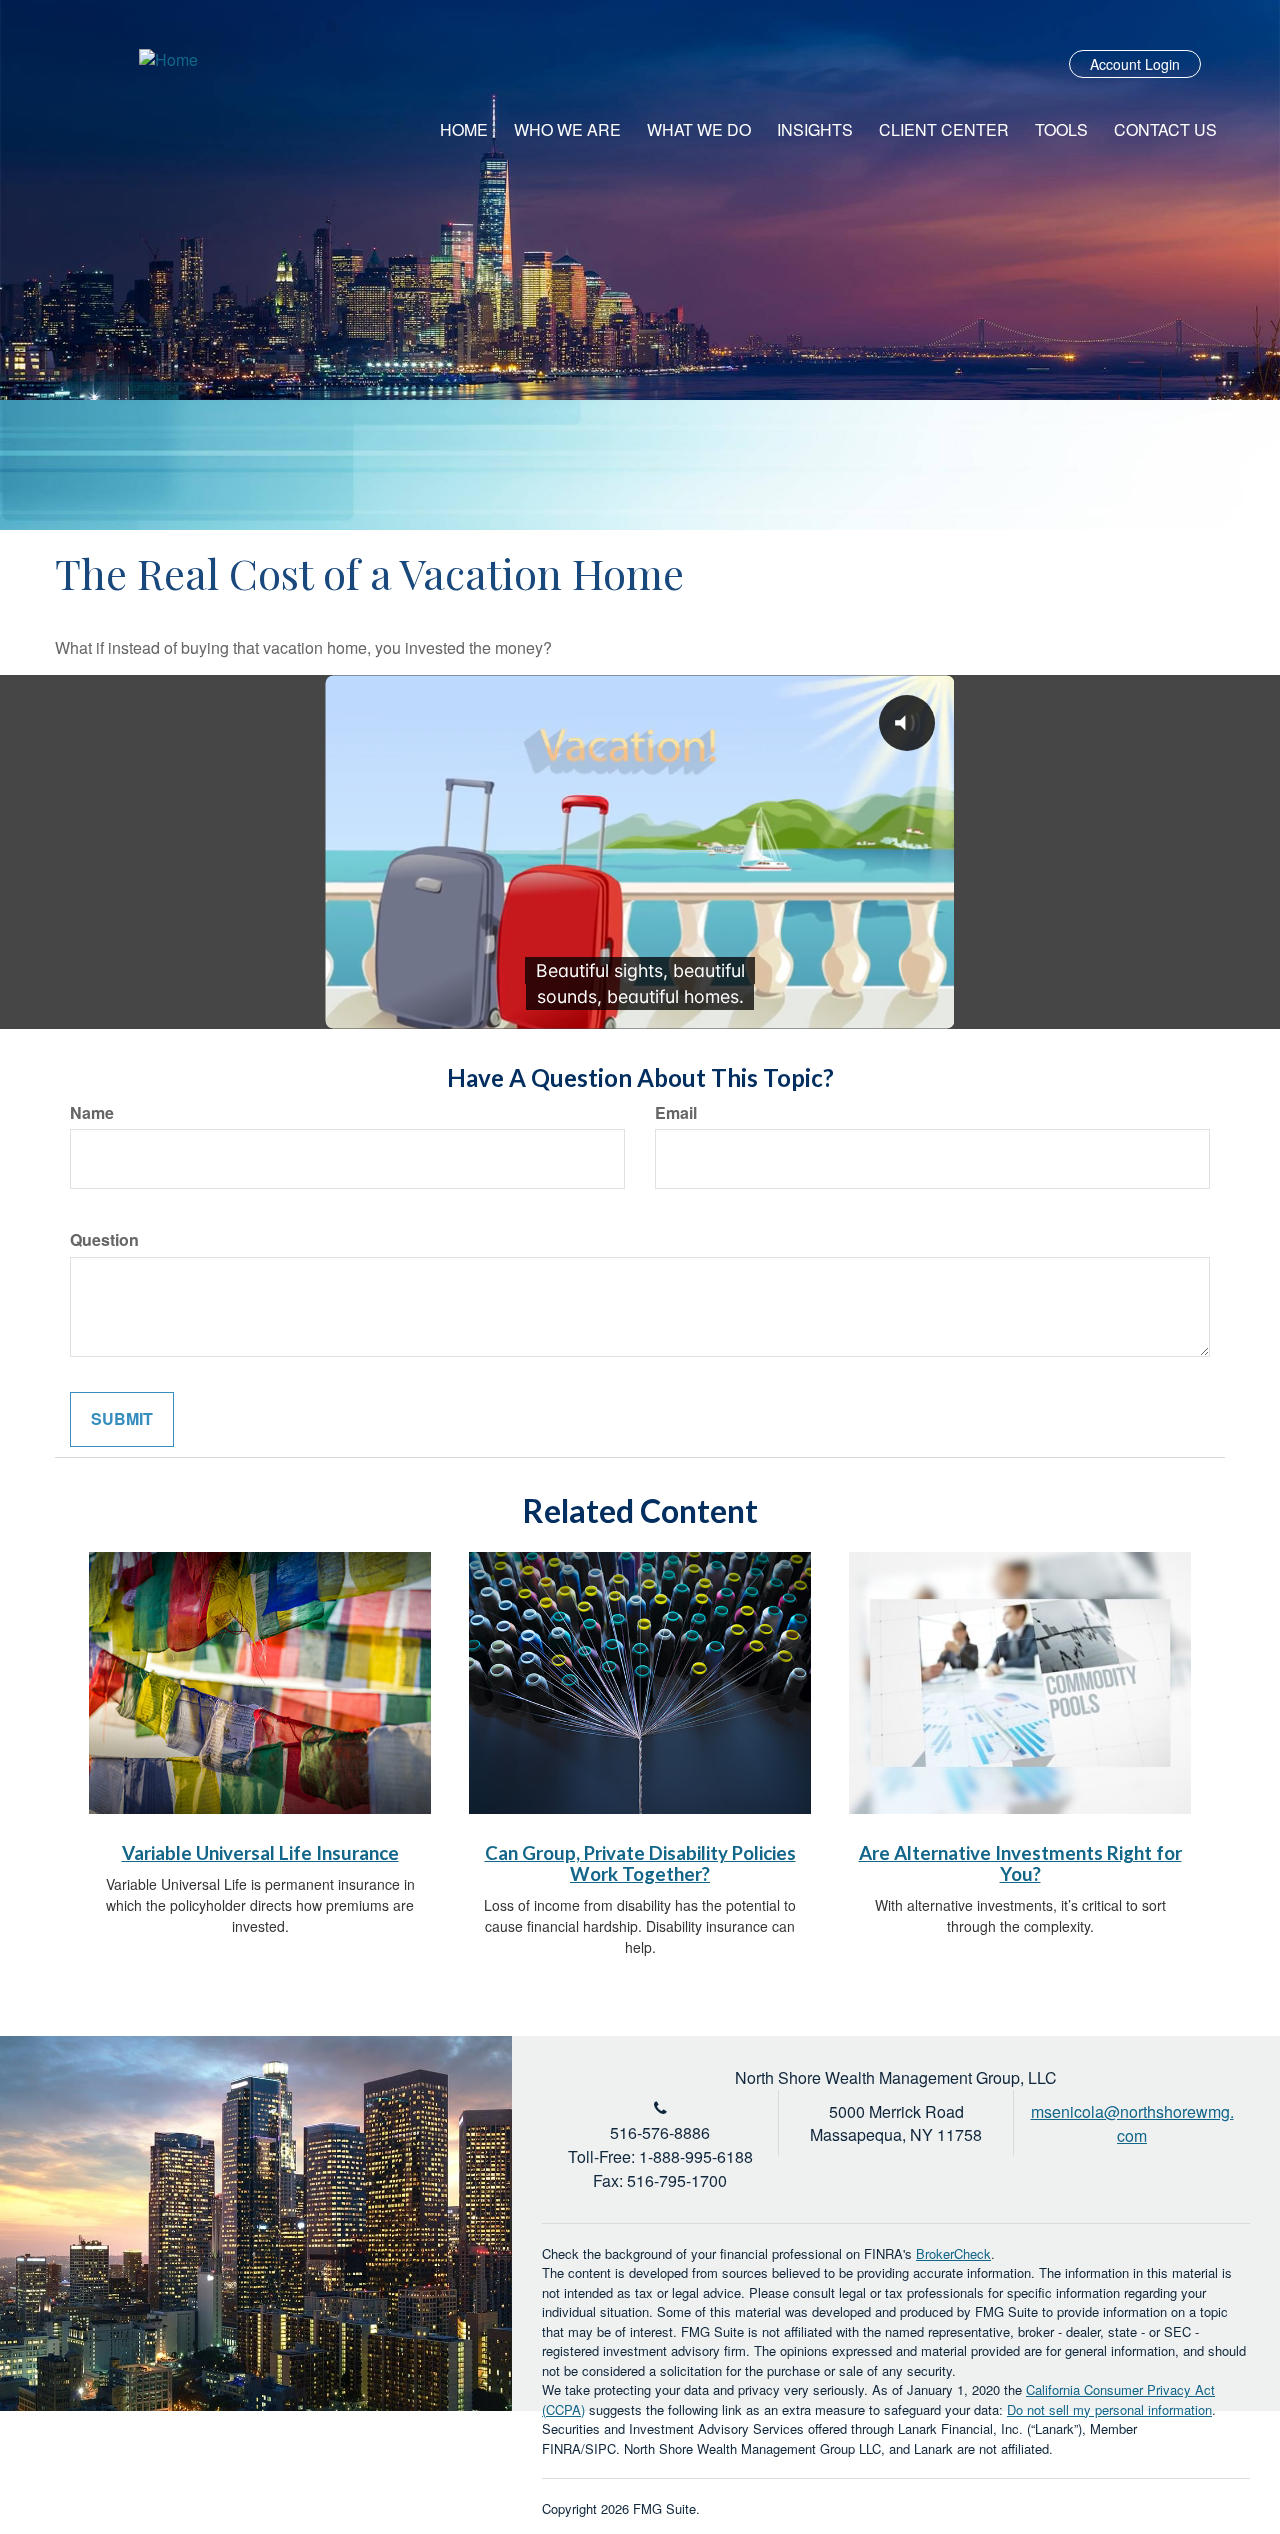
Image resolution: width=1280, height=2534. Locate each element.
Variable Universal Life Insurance (260, 1853)
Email (676, 1113)
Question (104, 1240)
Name (92, 1113)
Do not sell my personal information (1109, 2409)
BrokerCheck (953, 2253)
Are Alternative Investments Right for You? (1020, 1863)
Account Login (1135, 64)
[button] (567, 130)
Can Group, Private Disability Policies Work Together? (640, 1863)
